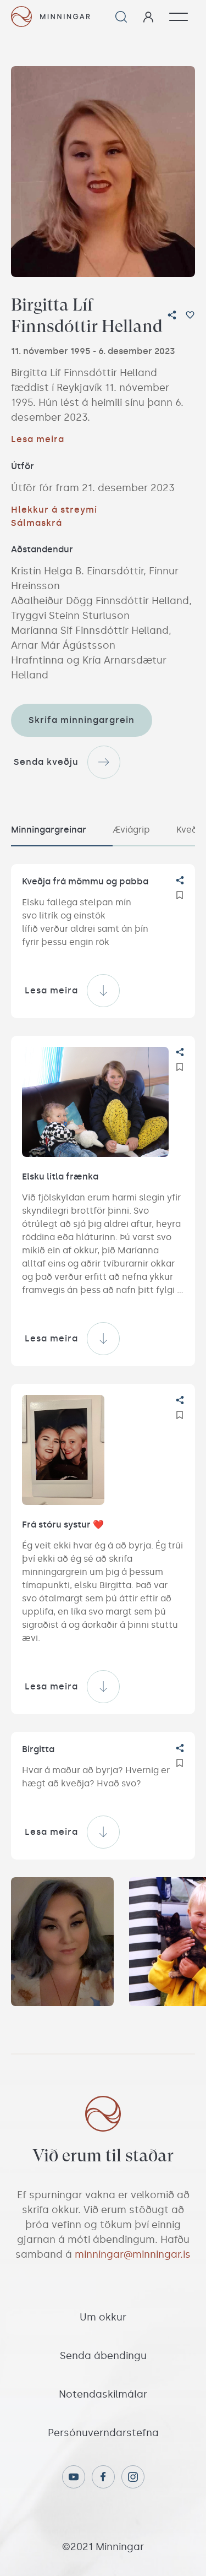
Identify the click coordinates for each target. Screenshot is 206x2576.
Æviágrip (131, 830)
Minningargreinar (49, 830)
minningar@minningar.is (133, 2254)
